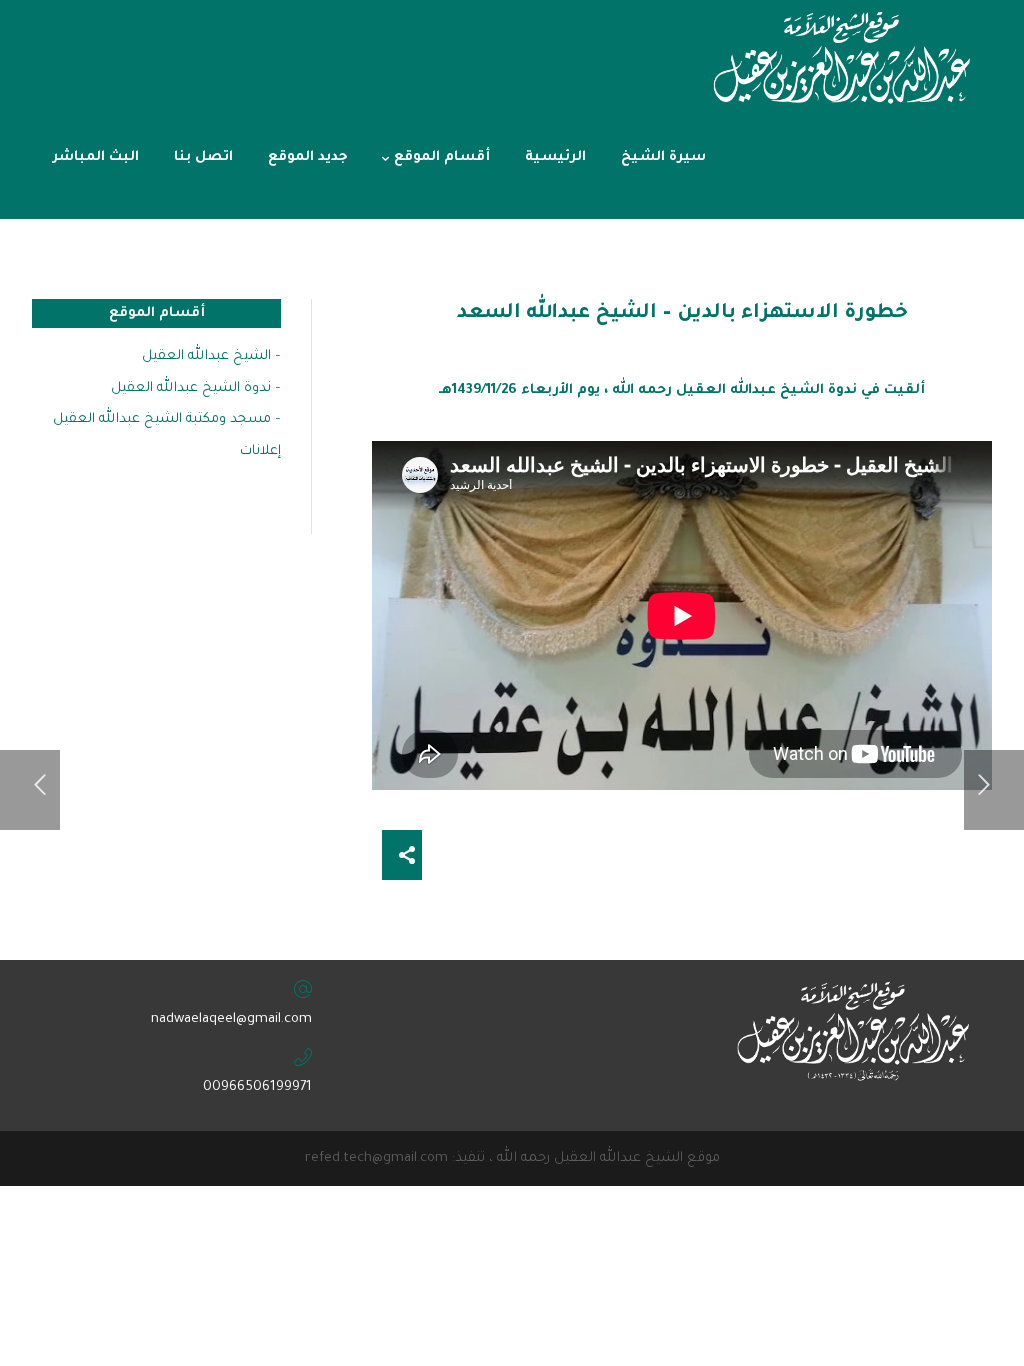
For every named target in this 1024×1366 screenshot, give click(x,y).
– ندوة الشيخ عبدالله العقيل (196, 388)
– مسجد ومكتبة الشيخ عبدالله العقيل (167, 419)
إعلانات (260, 451)
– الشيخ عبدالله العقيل (211, 356)
